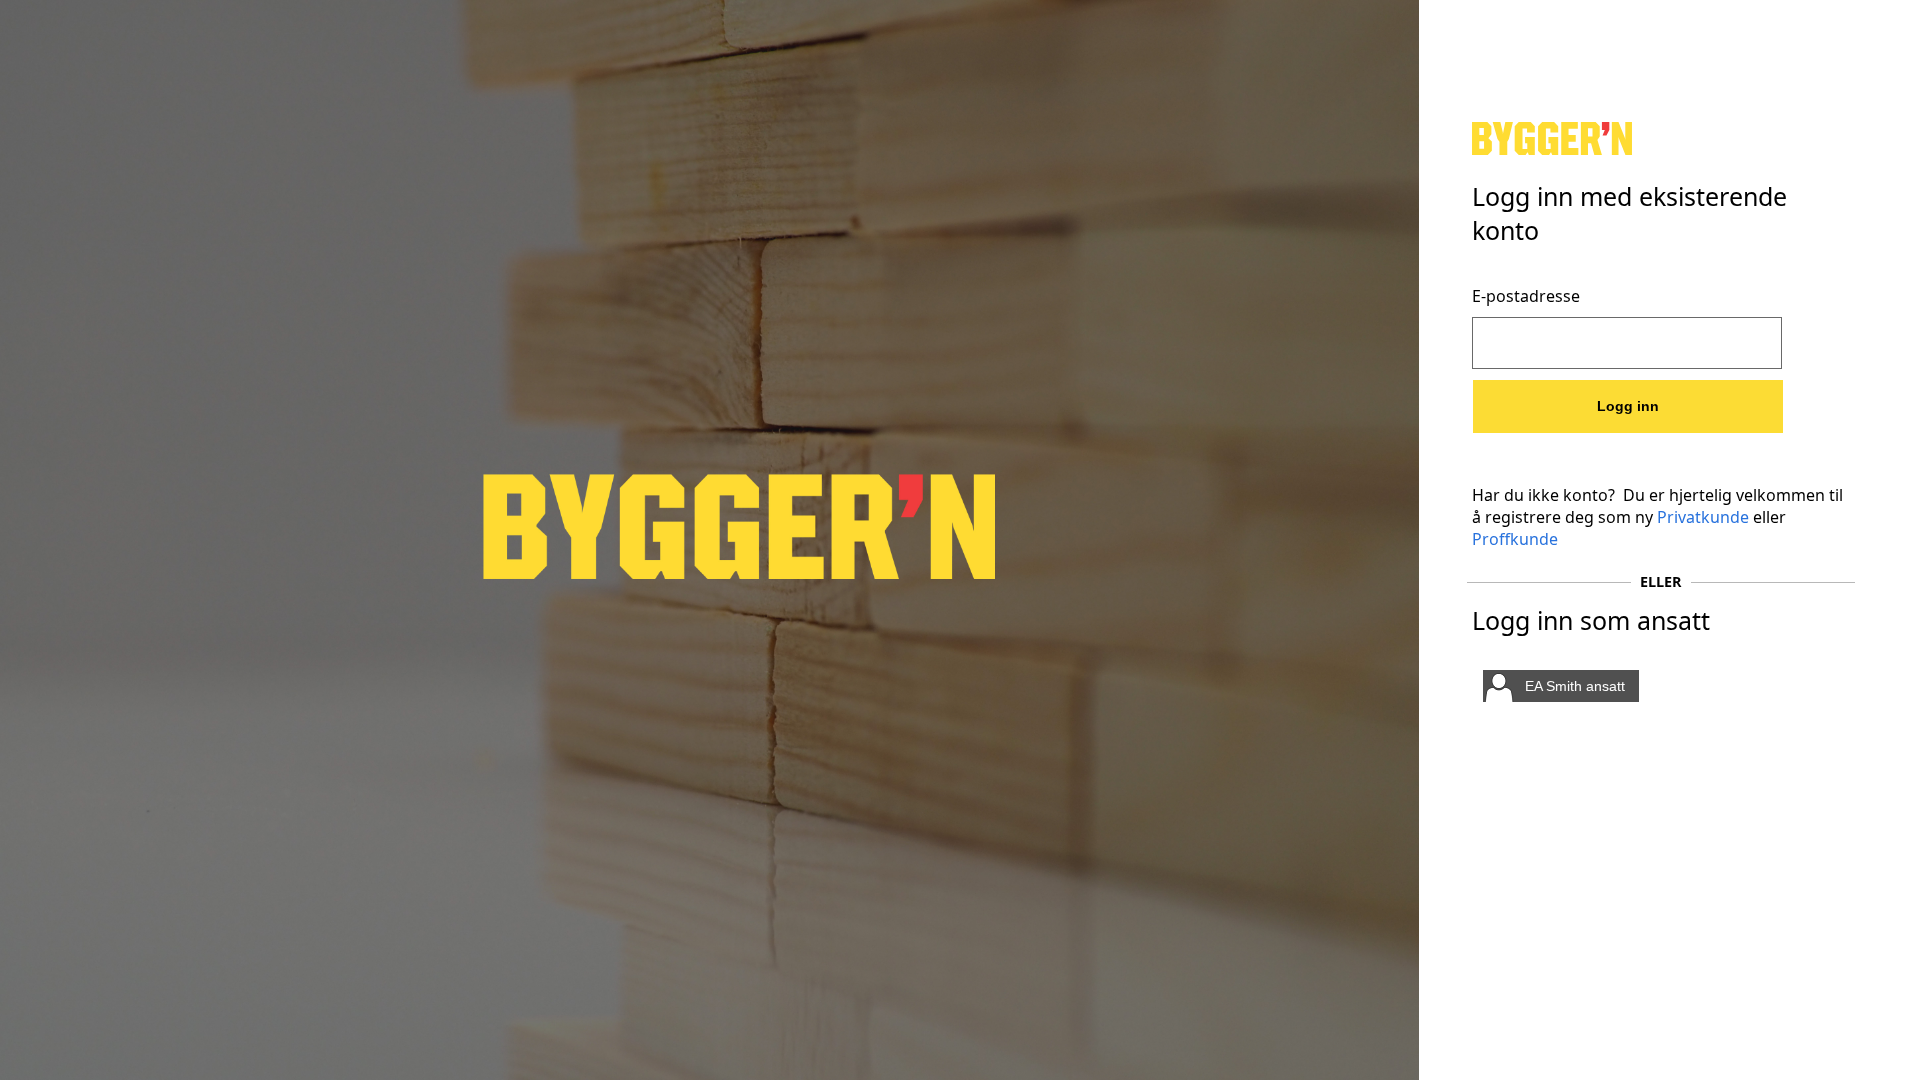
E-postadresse (1526, 296)
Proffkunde (1515, 539)
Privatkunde (1703, 517)
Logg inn (1628, 406)
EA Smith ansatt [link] (1575, 686)
